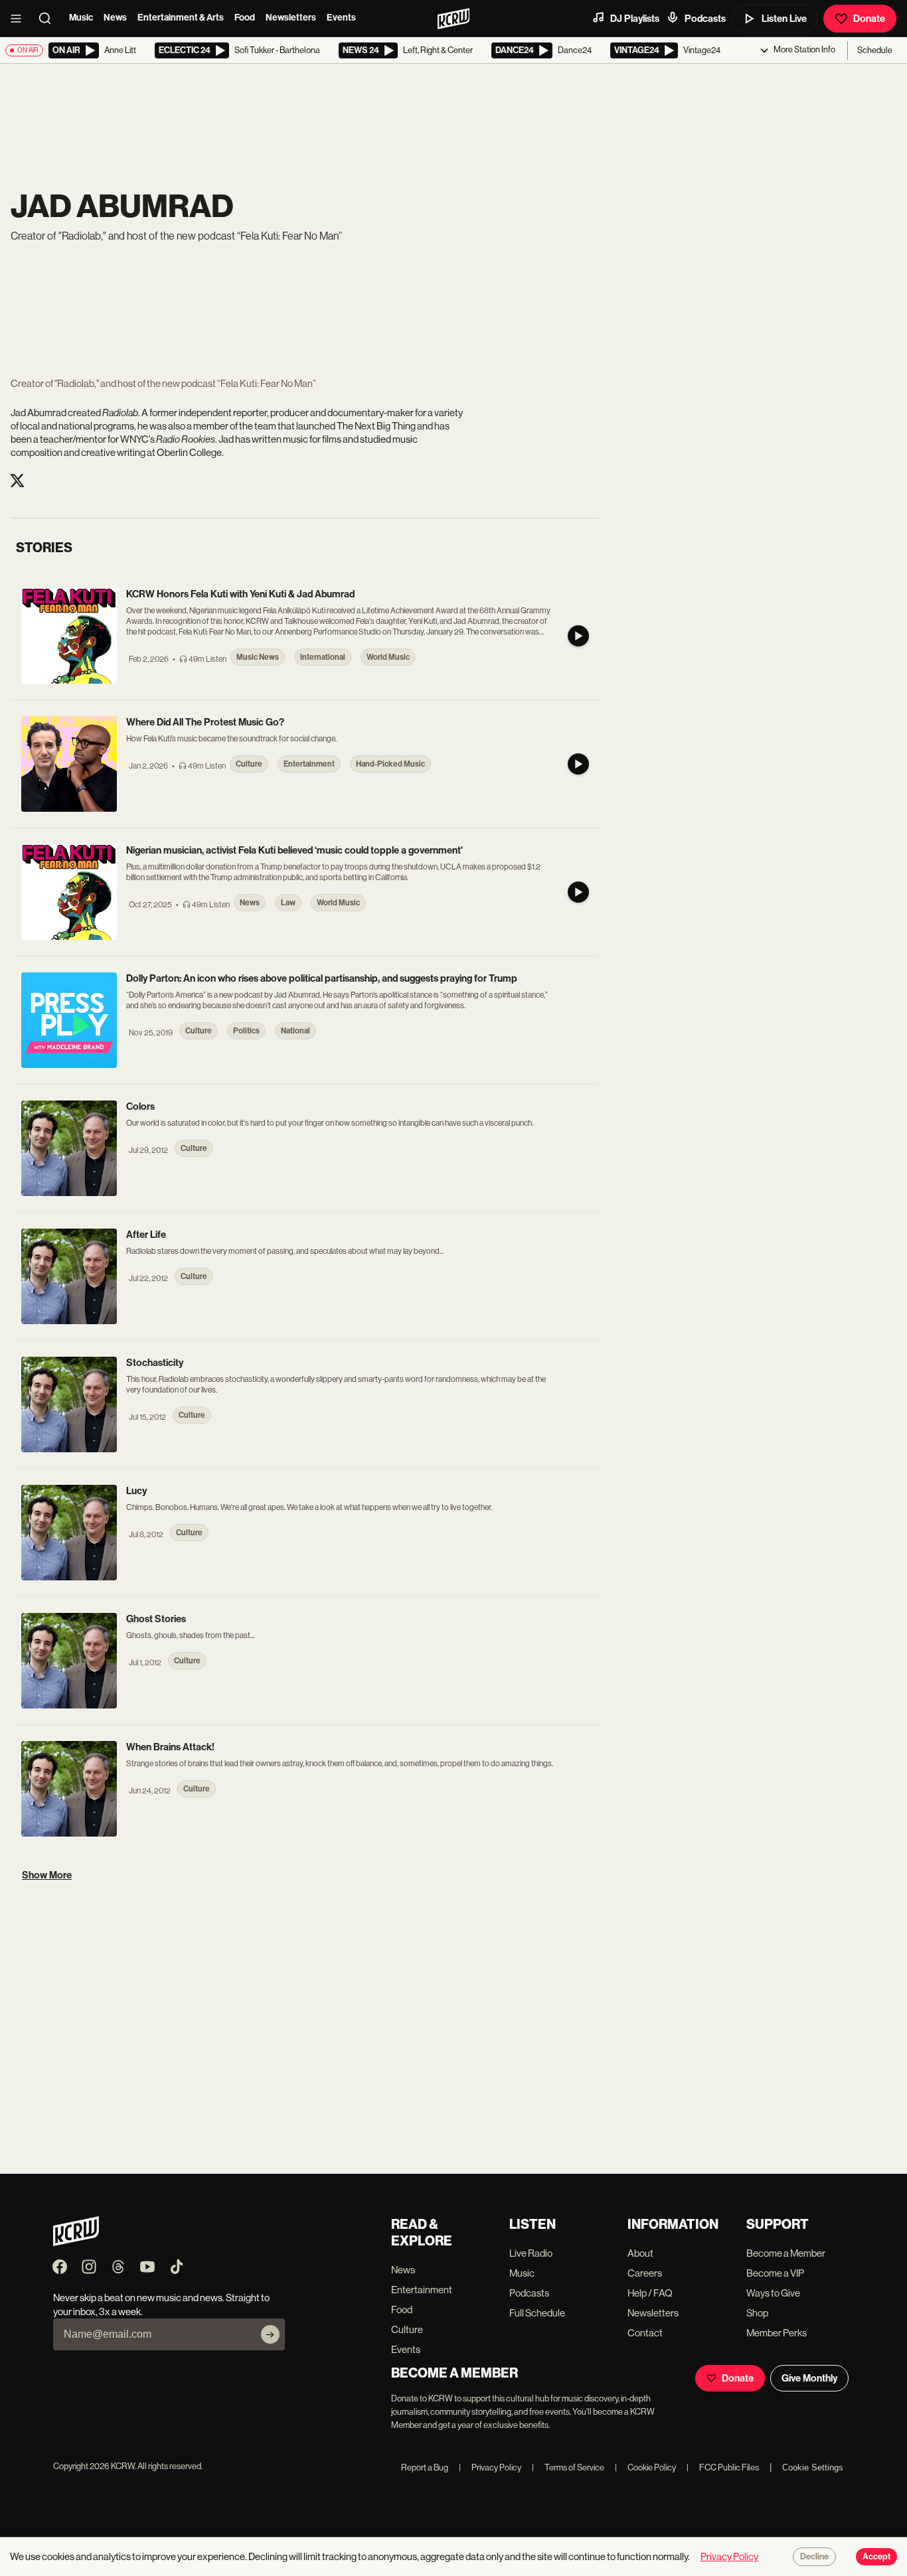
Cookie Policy (645, 2467)
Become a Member (786, 2253)
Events (341, 18)
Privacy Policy (490, 2467)
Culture (407, 2329)
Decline (814, 2557)
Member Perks (777, 2333)
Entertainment (422, 2290)
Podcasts (705, 19)
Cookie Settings (813, 2467)
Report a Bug (425, 2467)
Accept (876, 2557)
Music (81, 18)
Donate (869, 19)
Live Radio (531, 2253)
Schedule (875, 50)
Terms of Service (568, 2467)
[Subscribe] (270, 2334)
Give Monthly (809, 2378)
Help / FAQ (650, 2293)
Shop (757, 2313)
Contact (645, 2333)
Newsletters (291, 18)
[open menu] (20, 19)
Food (245, 18)
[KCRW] (76, 2242)
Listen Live (784, 19)
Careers (645, 2273)
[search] (49, 19)
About (640, 2253)
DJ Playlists (635, 19)
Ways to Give (773, 2293)
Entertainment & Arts (181, 18)
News (115, 18)
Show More (47, 1875)
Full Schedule (537, 2313)
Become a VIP (775, 2273)
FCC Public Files (723, 2467)
